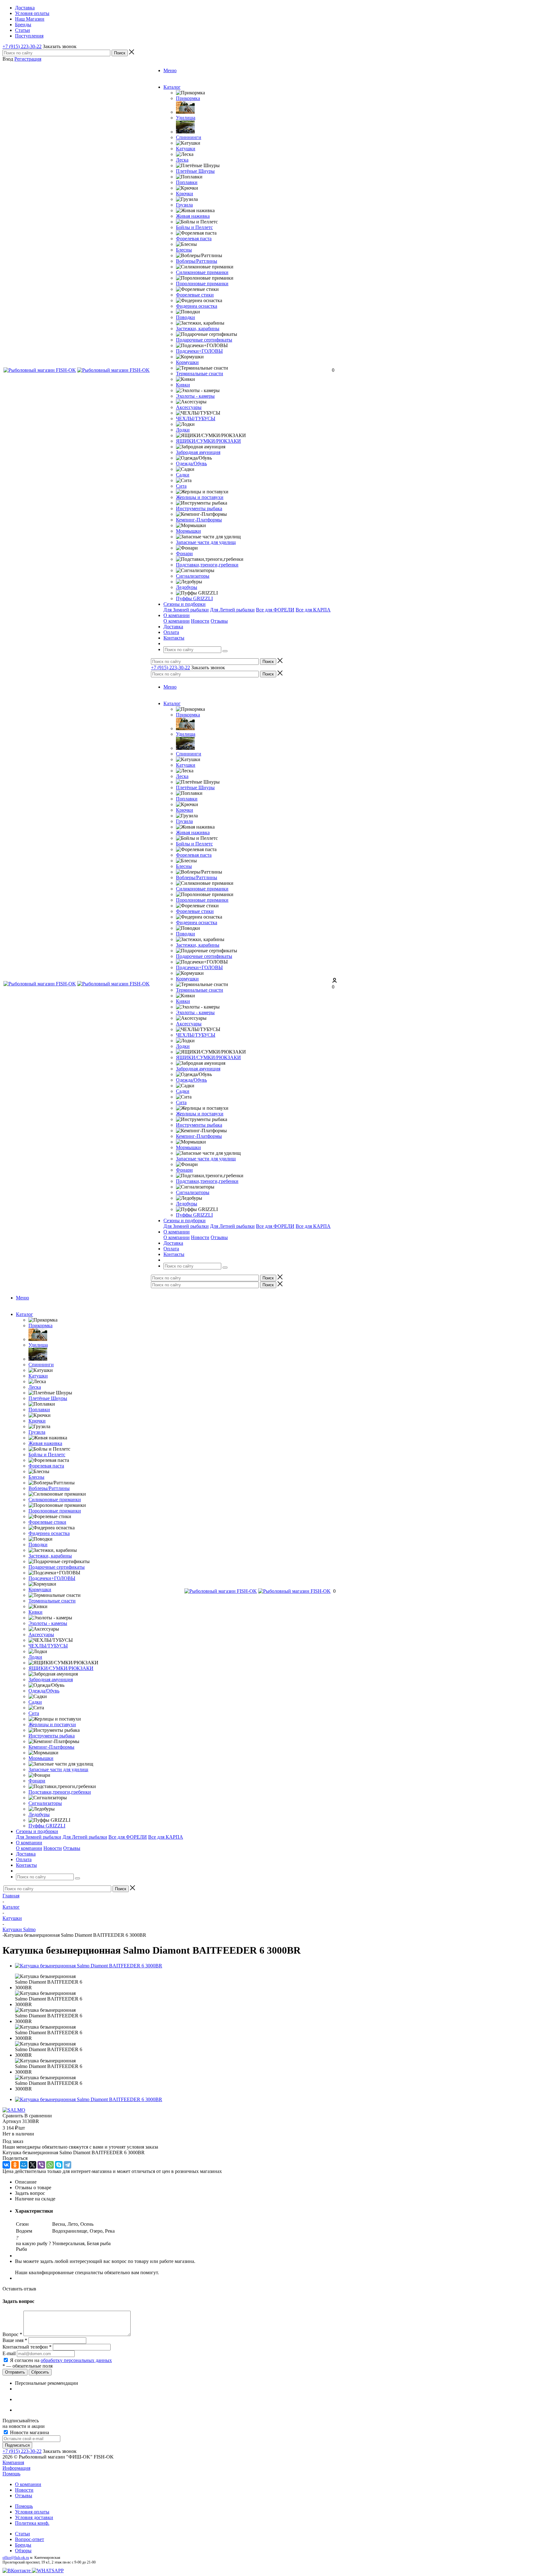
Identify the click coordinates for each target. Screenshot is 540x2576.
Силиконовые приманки (202, 272)
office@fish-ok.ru (16, 2558)
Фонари (184, 553)
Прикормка (188, 98)
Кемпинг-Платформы (199, 520)
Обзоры (23, 2551)
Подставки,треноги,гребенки (207, 565)
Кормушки (187, 362)
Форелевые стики (195, 295)
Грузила (184, 205)
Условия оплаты (32, 2512)
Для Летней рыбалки (232, 610)
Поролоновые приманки (202, 284)
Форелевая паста (194, 239)
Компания (13, 2462)
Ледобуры (187, 587)
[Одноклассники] (15, 2165)
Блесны (184, 250)
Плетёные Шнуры (195, 171)
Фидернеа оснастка (197, 306)
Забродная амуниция (198, 452)
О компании (177, 621)
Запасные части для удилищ (206, 542)
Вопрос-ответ (30, 2539)
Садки (183, 475)
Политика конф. (32, 2523)
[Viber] (41, 2165)
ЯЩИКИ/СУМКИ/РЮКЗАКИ (208, 441)
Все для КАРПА (313, 610)
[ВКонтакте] (6, 2165)
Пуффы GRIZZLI (194, 598)
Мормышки (188, 531)
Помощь (11, 2474)
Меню (170, 70)
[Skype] (59, 2165)
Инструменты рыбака (199, 508)
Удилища (186, 118)
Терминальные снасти (200, 374)
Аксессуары (189, 407)
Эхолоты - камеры (195, 396)
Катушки (186, 149)
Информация (16, 2468)
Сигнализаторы (193, 576)
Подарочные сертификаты (204, 340)
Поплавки (187, 182)
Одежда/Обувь (191, 463)
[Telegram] (67, 2165)
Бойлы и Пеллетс (194, 227)
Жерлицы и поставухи (200, 497)
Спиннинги (189, 137)
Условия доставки (34, 2517)
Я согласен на (61, 2360)
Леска (182, 160)
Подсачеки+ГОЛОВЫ (199, 351)
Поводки (185, 317)
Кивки (183, 385)
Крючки (185, 194)
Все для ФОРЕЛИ (275, 610)
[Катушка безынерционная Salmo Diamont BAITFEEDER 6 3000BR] (89, 1966)
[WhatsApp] (50, 2165)
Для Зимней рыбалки (186, 610)
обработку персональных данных (76, 2360)
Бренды (23, 2545)
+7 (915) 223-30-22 (22, 46)
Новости (200, 621)
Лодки (183, 430)
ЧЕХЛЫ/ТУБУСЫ (196, 419)
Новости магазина (29, 2432)
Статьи (22, 2534)
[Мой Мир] (24, 2165)
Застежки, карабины (198, 329)
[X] (32, 2165)
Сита (181, 486)
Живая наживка (193, 216)
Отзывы (219, 621)
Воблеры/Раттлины (197, 261)
